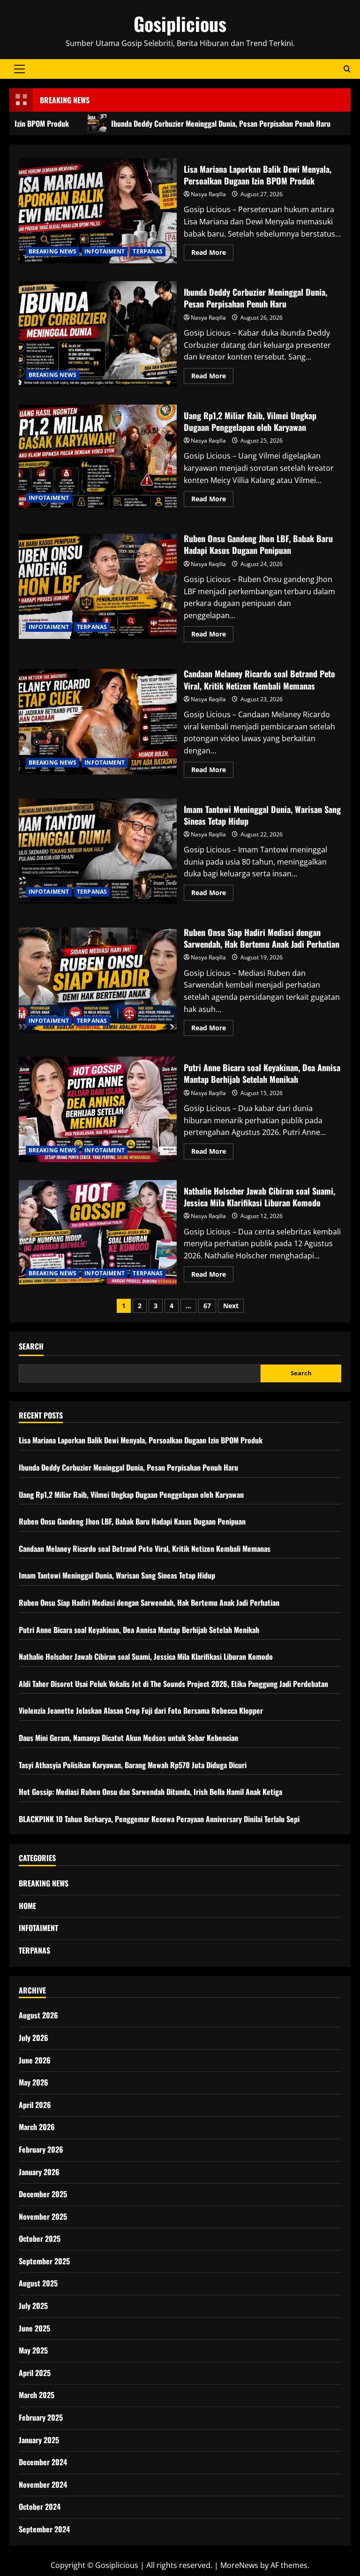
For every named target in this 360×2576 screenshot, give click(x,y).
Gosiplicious (180, 23)
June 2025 (34, 2328)
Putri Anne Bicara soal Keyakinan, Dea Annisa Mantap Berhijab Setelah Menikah (98, 1109)
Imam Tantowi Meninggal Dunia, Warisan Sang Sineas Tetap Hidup (98, 851)
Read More (212, 254)
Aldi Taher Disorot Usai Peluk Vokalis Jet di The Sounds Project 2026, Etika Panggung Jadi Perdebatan (173, 1684)
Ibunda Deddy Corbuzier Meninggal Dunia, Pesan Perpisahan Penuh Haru (179, 123)
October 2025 (40, 2239)
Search (31, 1346)
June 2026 (35, 2060)
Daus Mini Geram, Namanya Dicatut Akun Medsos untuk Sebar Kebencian (128, 1738)
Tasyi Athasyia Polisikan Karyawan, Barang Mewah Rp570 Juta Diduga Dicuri (133, 1765)
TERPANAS (148, 251)
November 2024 (43, 2484)
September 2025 (44, 2261)
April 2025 (35, 2373)
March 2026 (37, 2127)
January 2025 (39, 2440)
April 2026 (35, 2105)
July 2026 (34, 2038)
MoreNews (239, 2565)
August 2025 (38, 2283)
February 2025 (41, 2417)
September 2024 (44, 2529)
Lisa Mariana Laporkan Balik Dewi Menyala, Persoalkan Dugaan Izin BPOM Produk (98, 211)
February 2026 (41, 2149)
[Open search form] (347, 69)
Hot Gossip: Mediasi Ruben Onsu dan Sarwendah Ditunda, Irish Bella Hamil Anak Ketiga (150, 1792)
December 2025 (43, 2194)
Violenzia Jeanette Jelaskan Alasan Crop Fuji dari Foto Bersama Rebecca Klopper (141, 1710)
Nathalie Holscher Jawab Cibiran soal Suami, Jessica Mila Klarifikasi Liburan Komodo (98, 1233)
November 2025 (43, 2216)
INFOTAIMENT (105, 251)
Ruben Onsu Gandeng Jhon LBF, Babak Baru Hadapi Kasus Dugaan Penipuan (98, 586)
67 (207, 1306)
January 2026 (39, 2172)
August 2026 (38, 2015)
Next (231, 1306)
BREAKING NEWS (52, 251)
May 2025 (33, 2350)
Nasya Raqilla (208, 194)
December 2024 (43, 2462)
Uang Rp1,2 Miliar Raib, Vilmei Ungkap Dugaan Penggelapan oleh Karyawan (98, 457)
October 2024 (40, 2507)
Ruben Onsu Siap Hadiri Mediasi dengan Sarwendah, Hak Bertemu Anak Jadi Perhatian (98, 980)
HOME (27, 1906)
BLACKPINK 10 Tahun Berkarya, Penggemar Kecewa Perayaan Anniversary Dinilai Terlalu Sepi (159, 1819)
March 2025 (37, 2395)
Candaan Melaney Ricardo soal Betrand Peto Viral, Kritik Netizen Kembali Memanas (98, 721)
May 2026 (34, 2082)
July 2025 (33, 2306)
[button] (19, 69)
